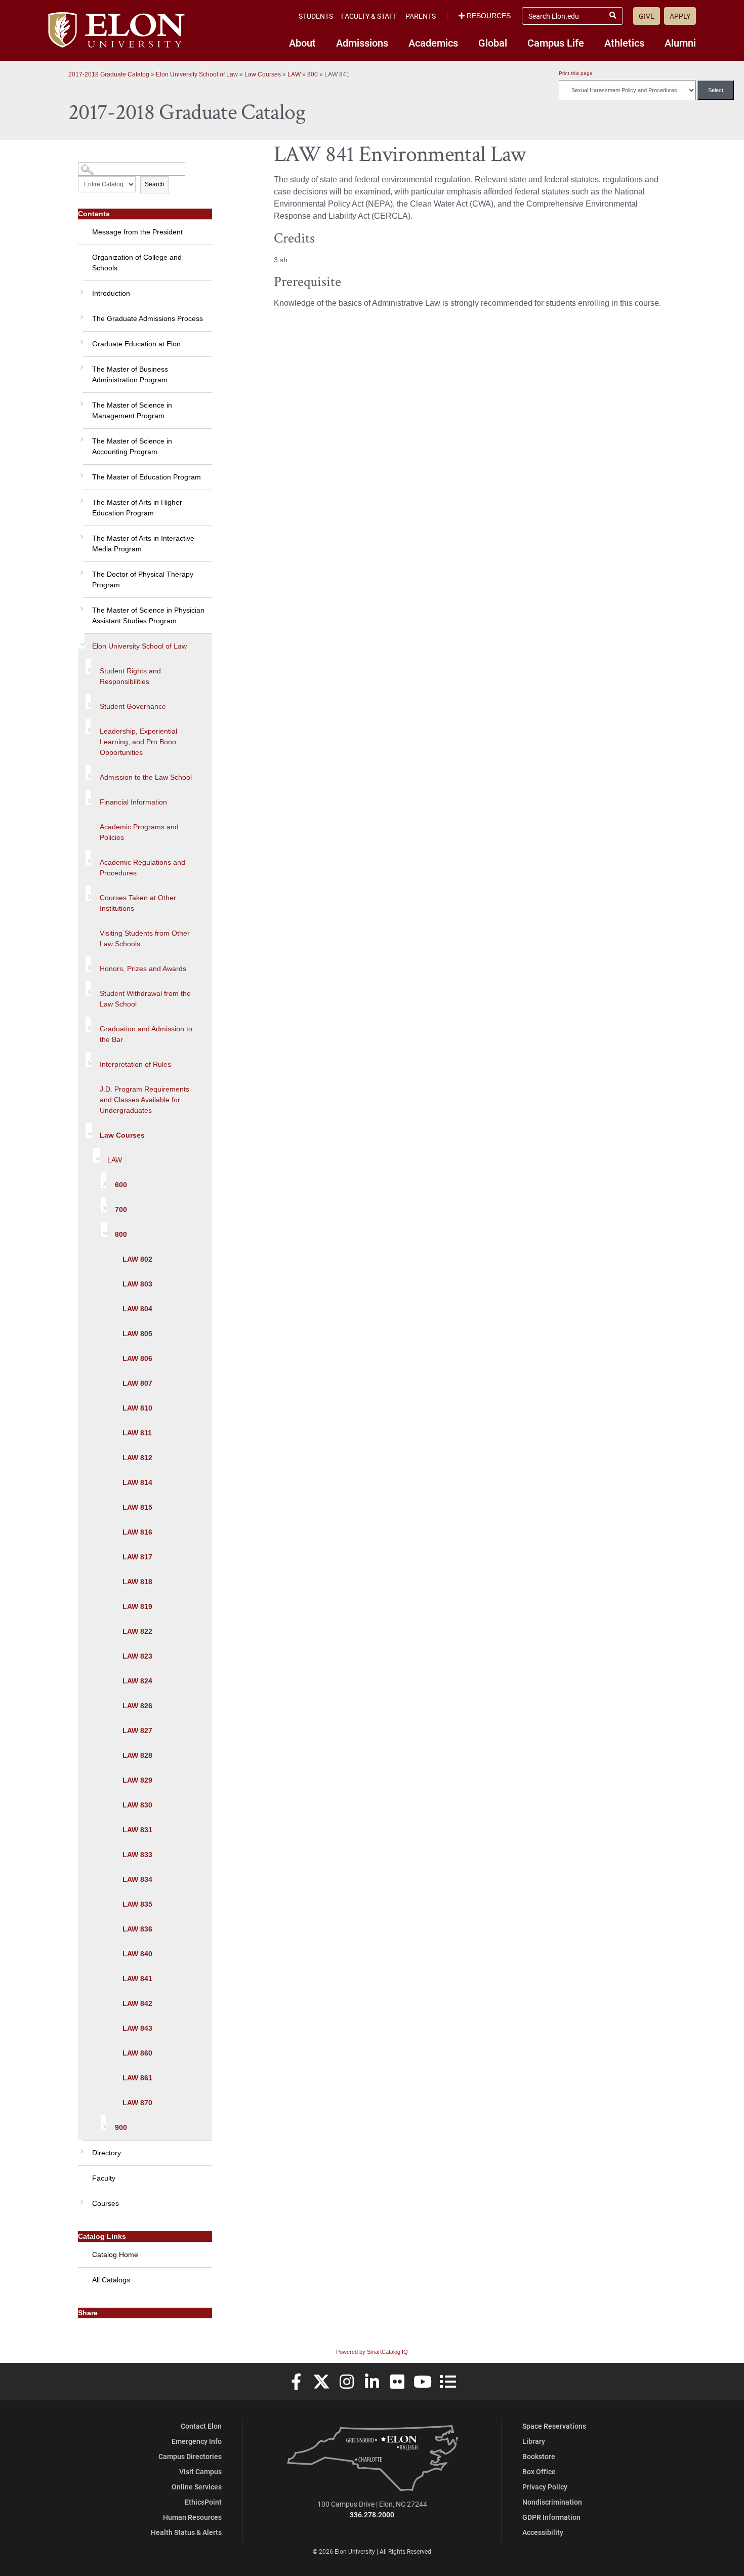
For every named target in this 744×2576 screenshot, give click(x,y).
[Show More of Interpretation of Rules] (88, 1060)
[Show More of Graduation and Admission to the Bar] (88, 1024)
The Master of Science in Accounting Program (132, 446)
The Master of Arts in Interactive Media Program (143, 544)
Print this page (576, 73)
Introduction (111, 293)
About (302, 43)
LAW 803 (137, 1284)
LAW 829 (137, 1780)
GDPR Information (551, 2517)
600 (121, 1185)
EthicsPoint (203, 2502)
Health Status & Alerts (186, 2532)
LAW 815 (137, 1507)
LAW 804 (137, 1309)
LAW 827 (137, 1730)
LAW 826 (137, 1706)
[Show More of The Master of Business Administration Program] (80, 364)
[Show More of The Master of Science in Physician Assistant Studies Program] (80, 605)
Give (647, 16)
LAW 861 (137, 2078)
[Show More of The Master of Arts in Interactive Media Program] (80, 533)
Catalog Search (97, 165)
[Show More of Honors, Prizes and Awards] (88, 964)
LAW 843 (137, 2028)
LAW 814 (137, 1482)
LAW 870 (137, 2103)
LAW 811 (137, 1433)
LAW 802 (137, 1259)
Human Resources (192, 2517)
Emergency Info (197, 2441)
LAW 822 (137, 1631)
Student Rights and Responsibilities (130, 676)
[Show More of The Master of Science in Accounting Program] (80, 436)
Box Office (539, 2471)
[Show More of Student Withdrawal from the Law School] (88, 989)
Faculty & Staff (369, 16)
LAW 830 (137, 1805)
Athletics (624, 43)
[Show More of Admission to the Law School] (88, 773)
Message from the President (137, 232)
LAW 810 (137, 1408)
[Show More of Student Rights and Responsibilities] (88, 666)
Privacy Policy (545, 2487)
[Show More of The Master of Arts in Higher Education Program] (80, 497)
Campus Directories (190, 2456)
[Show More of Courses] (80, 2198)
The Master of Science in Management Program (132, 410)
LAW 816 (137, 1532)
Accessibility (543, 2532)
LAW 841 (137, 1979)
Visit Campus (200, 2471)
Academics (433, 43)
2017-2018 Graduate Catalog (109, 74)
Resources (489, 16)
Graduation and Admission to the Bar (146, 1034)
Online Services (197, 2487)
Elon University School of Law (197, 74)
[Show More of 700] (103, 1205)
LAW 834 (137, 1879)
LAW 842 (137, 2003)
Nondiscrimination (552, 2502)
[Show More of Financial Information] (88, 797)
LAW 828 (137, 1755)
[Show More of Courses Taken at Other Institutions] (88, 893)
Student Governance (133, 706)
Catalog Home (115, 2255)
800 (313, 74)
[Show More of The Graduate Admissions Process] (80, 313)
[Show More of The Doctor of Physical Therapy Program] (80, 569)
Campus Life (556, 43)
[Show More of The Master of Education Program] (80, 472)
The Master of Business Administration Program (130, 374)
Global (493, 43)
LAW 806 (137, 1358)
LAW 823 (137, 1656)
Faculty (104, 2178)
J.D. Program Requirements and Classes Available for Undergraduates (144, 1100)
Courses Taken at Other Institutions (138, 903)
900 (121, 2127)
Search (155, 184)
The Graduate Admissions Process (148, 318)
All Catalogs (111, 2280)
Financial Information (133, 802)
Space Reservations (554, 2426)
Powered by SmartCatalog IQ (372, 2352)
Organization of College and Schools (137, 263)
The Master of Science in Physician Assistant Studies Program (148, 615)
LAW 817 (137, 1557)
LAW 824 (137, 1681)
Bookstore (539, 2456)
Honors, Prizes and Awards (143, 969)
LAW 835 (137, 1904)
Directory (107, 2153)
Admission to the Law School (146, 777)
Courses (106, 2203)
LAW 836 (137, 1929)
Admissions (362, 43)
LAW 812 (137, 1458)
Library (534, 2441)
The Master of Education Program (147, 477)
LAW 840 (137, 1954)
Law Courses (263, 74)
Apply (680, 16)
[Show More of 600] (103, 1180)
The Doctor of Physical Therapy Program (143, 579)
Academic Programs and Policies (139, 832)
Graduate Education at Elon (136, 344)
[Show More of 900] (103, 2123)
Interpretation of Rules (135, 1064)
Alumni (680, 43)
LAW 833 (137, 1855)
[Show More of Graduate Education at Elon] (80, 339)
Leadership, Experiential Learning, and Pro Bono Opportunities (138, 742)
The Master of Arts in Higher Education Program (137, 508)
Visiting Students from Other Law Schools (145, 938)
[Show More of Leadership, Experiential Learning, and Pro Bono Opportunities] (88, 727)
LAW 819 (137, 1606)
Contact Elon (201, 2426)
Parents (421, 16)
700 (121, 1210)
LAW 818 (137, 1582)
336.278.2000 (372, 2514)
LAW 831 (137, 1830)
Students (316, 16)
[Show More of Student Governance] (88, 702)
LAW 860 (137, 2053)
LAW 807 (137, 1383)
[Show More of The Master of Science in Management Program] (80, 400)
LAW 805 (137, 1334)
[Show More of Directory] (80, 2148)
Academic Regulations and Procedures (142, 868)
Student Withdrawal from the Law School (145, 999)
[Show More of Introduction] (80, 288)
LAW (294, 74)
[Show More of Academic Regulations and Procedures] (88, 858)
